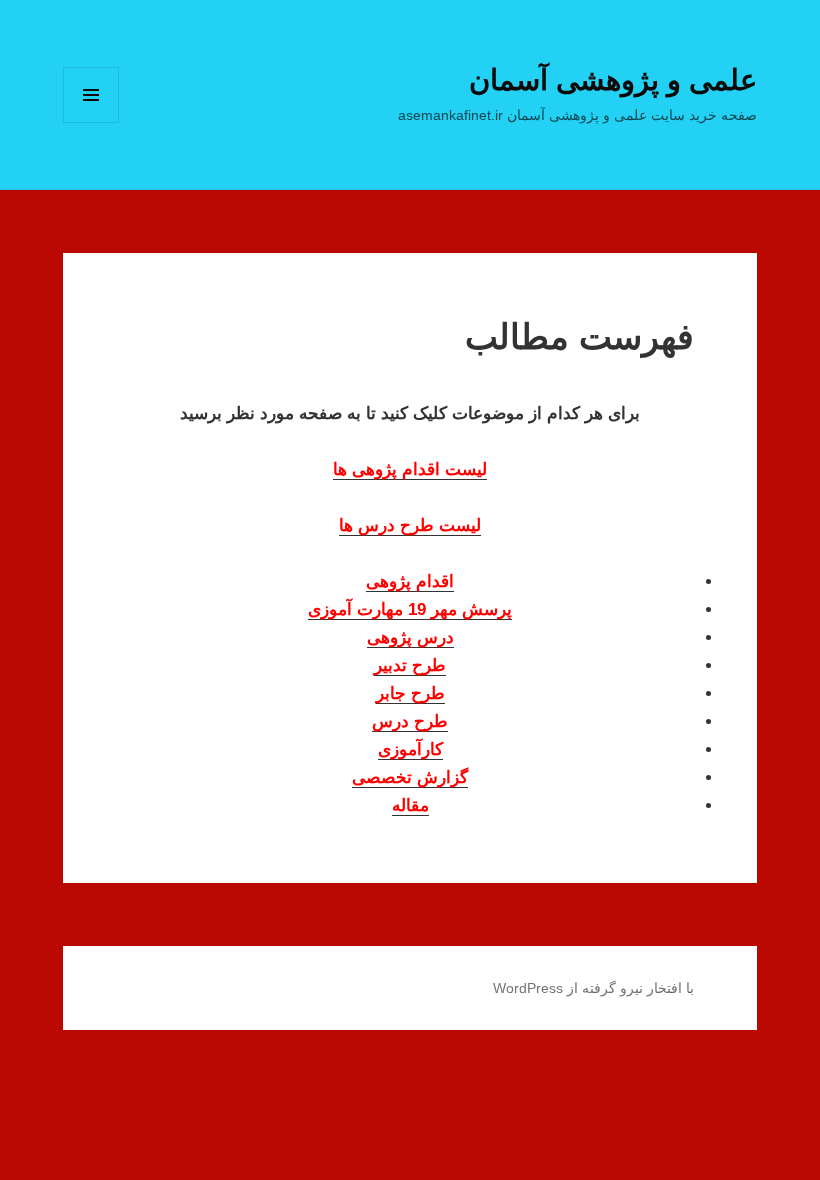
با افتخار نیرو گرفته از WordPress (593, 988)
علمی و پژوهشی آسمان (613, 80)
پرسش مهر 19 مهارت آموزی (410, 609)
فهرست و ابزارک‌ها (91, 122)
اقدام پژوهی (410, 581)
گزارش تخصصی (410, 777)
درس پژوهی (410, 637)
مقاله (410, 805)
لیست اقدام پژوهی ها (410, 469)
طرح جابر (410, 693)
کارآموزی (410, 749)
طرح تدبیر (410, 665)
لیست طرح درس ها (410, 525)
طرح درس (410, 721)
